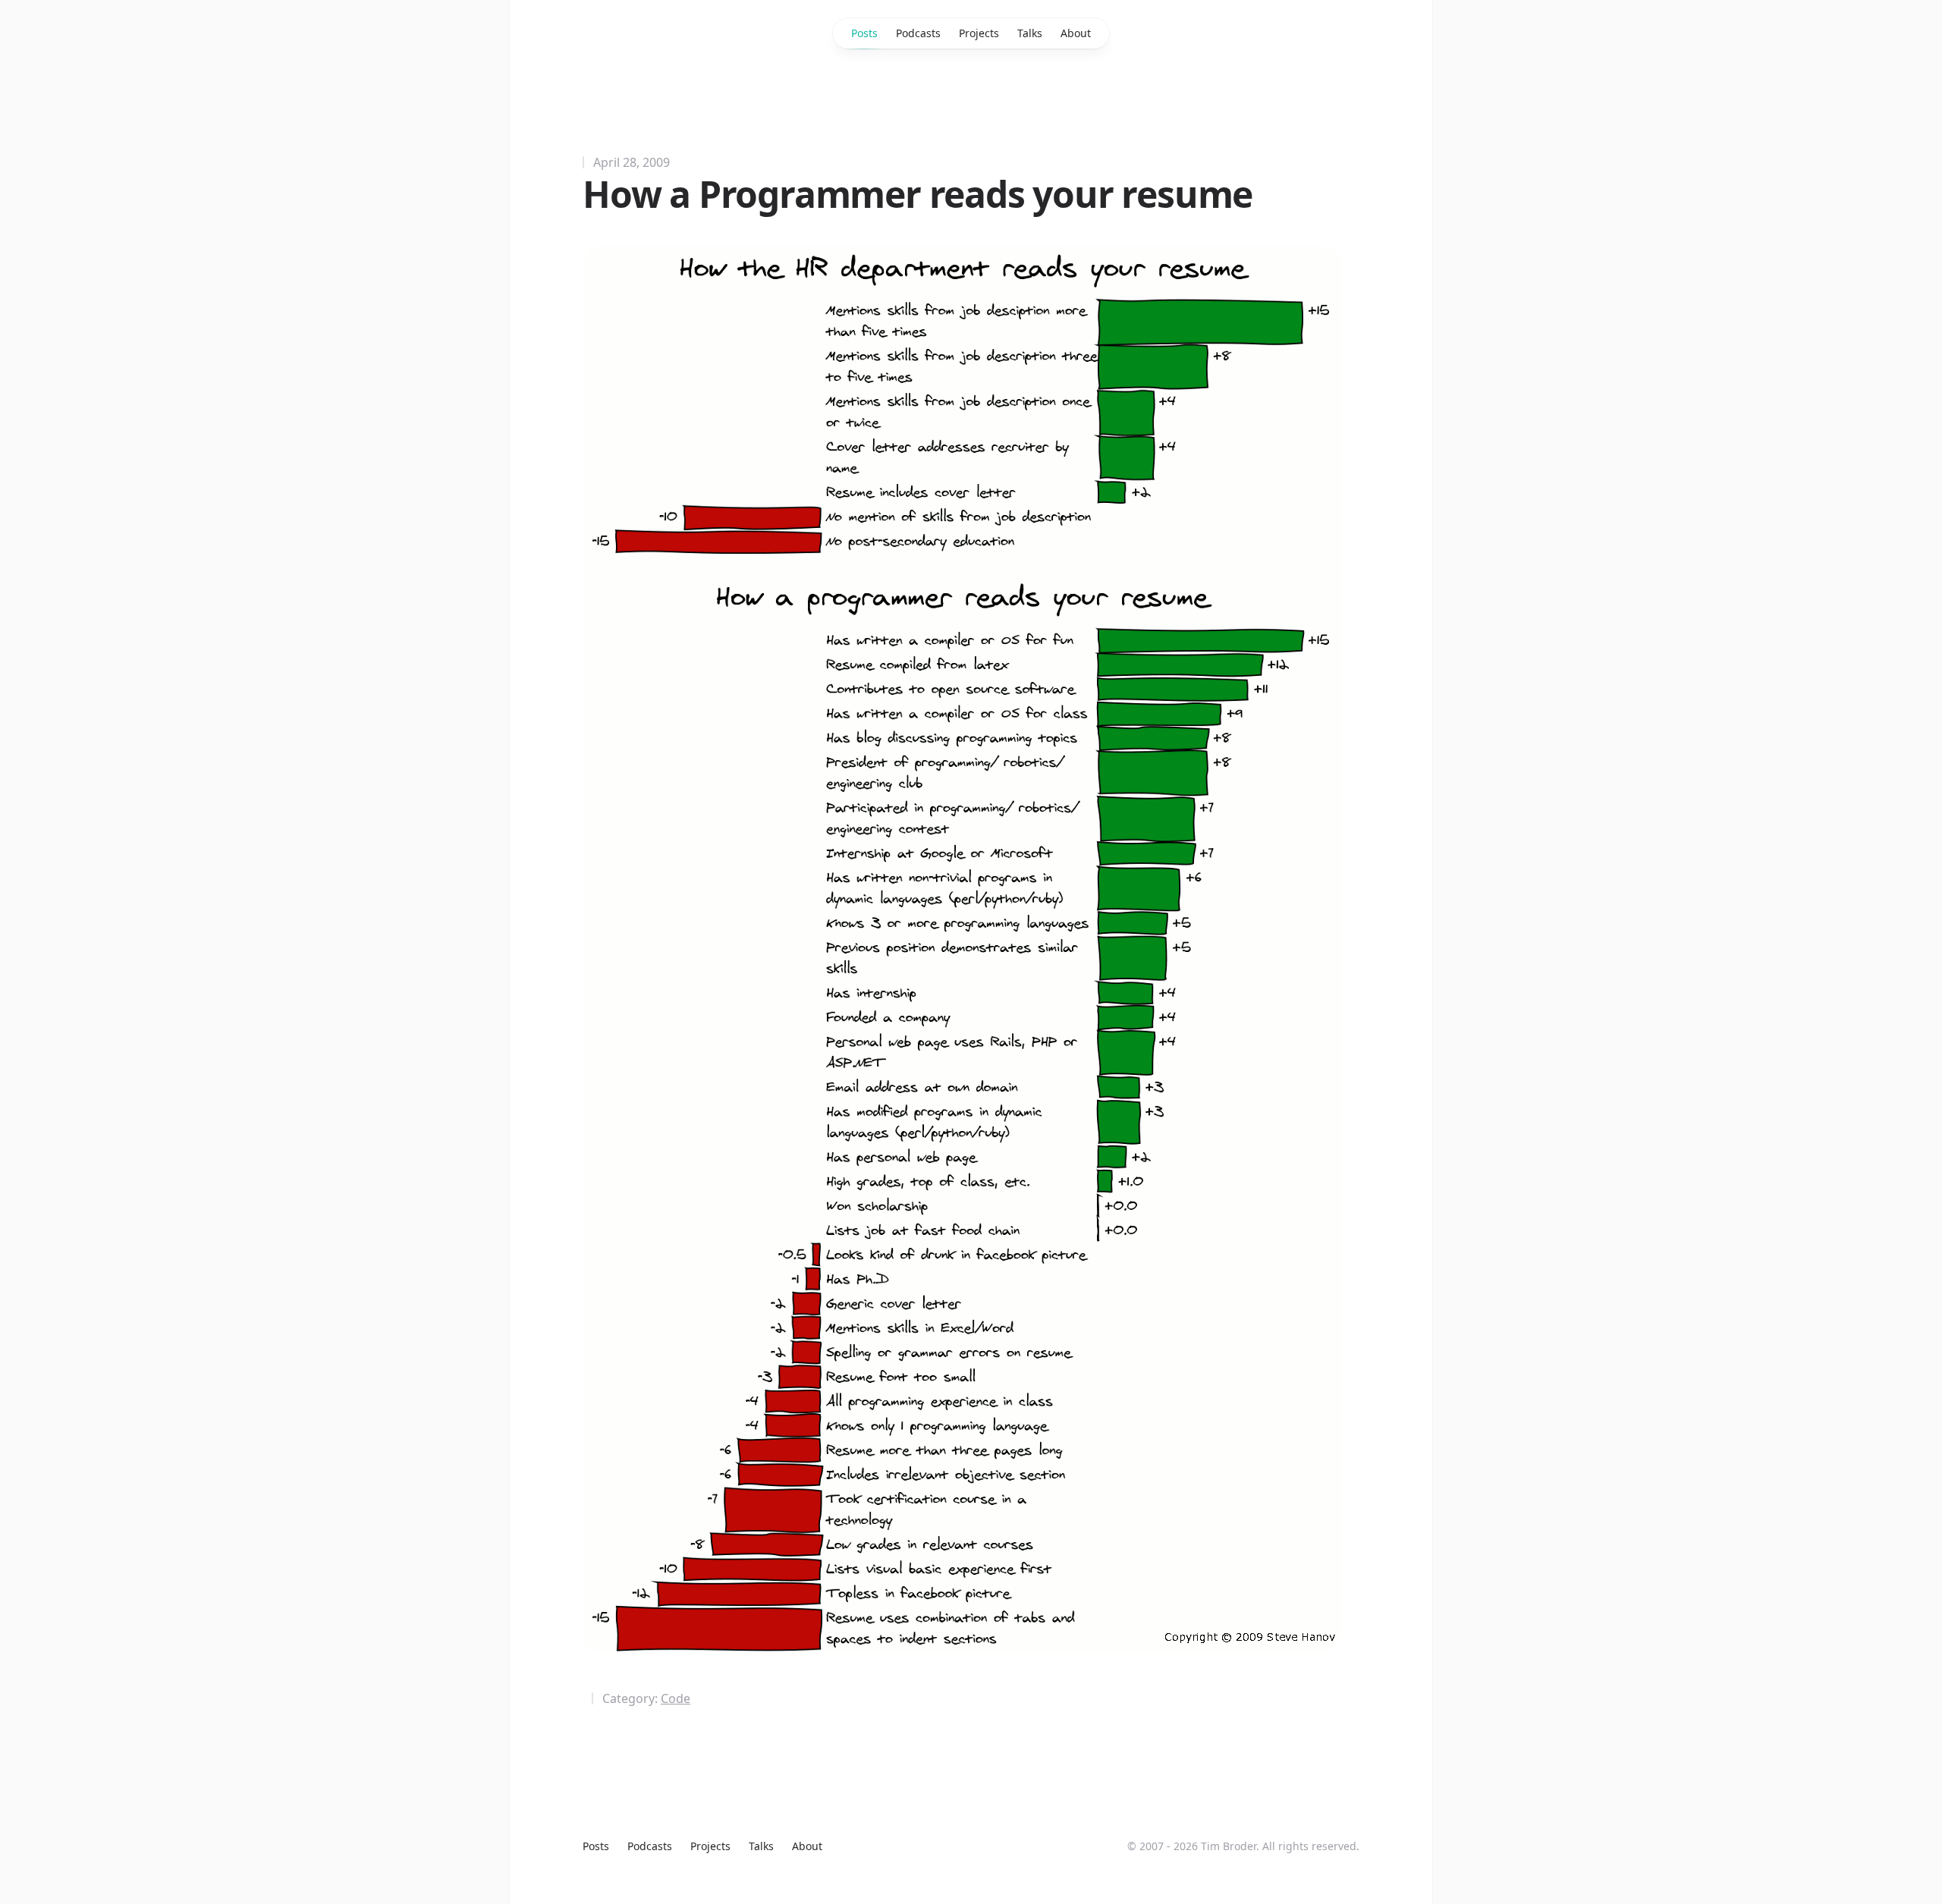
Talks (1030, 33)
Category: (646, 1698)
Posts (864, 33)
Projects (979, 33)
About (1076, 33)
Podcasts (918, 33)
